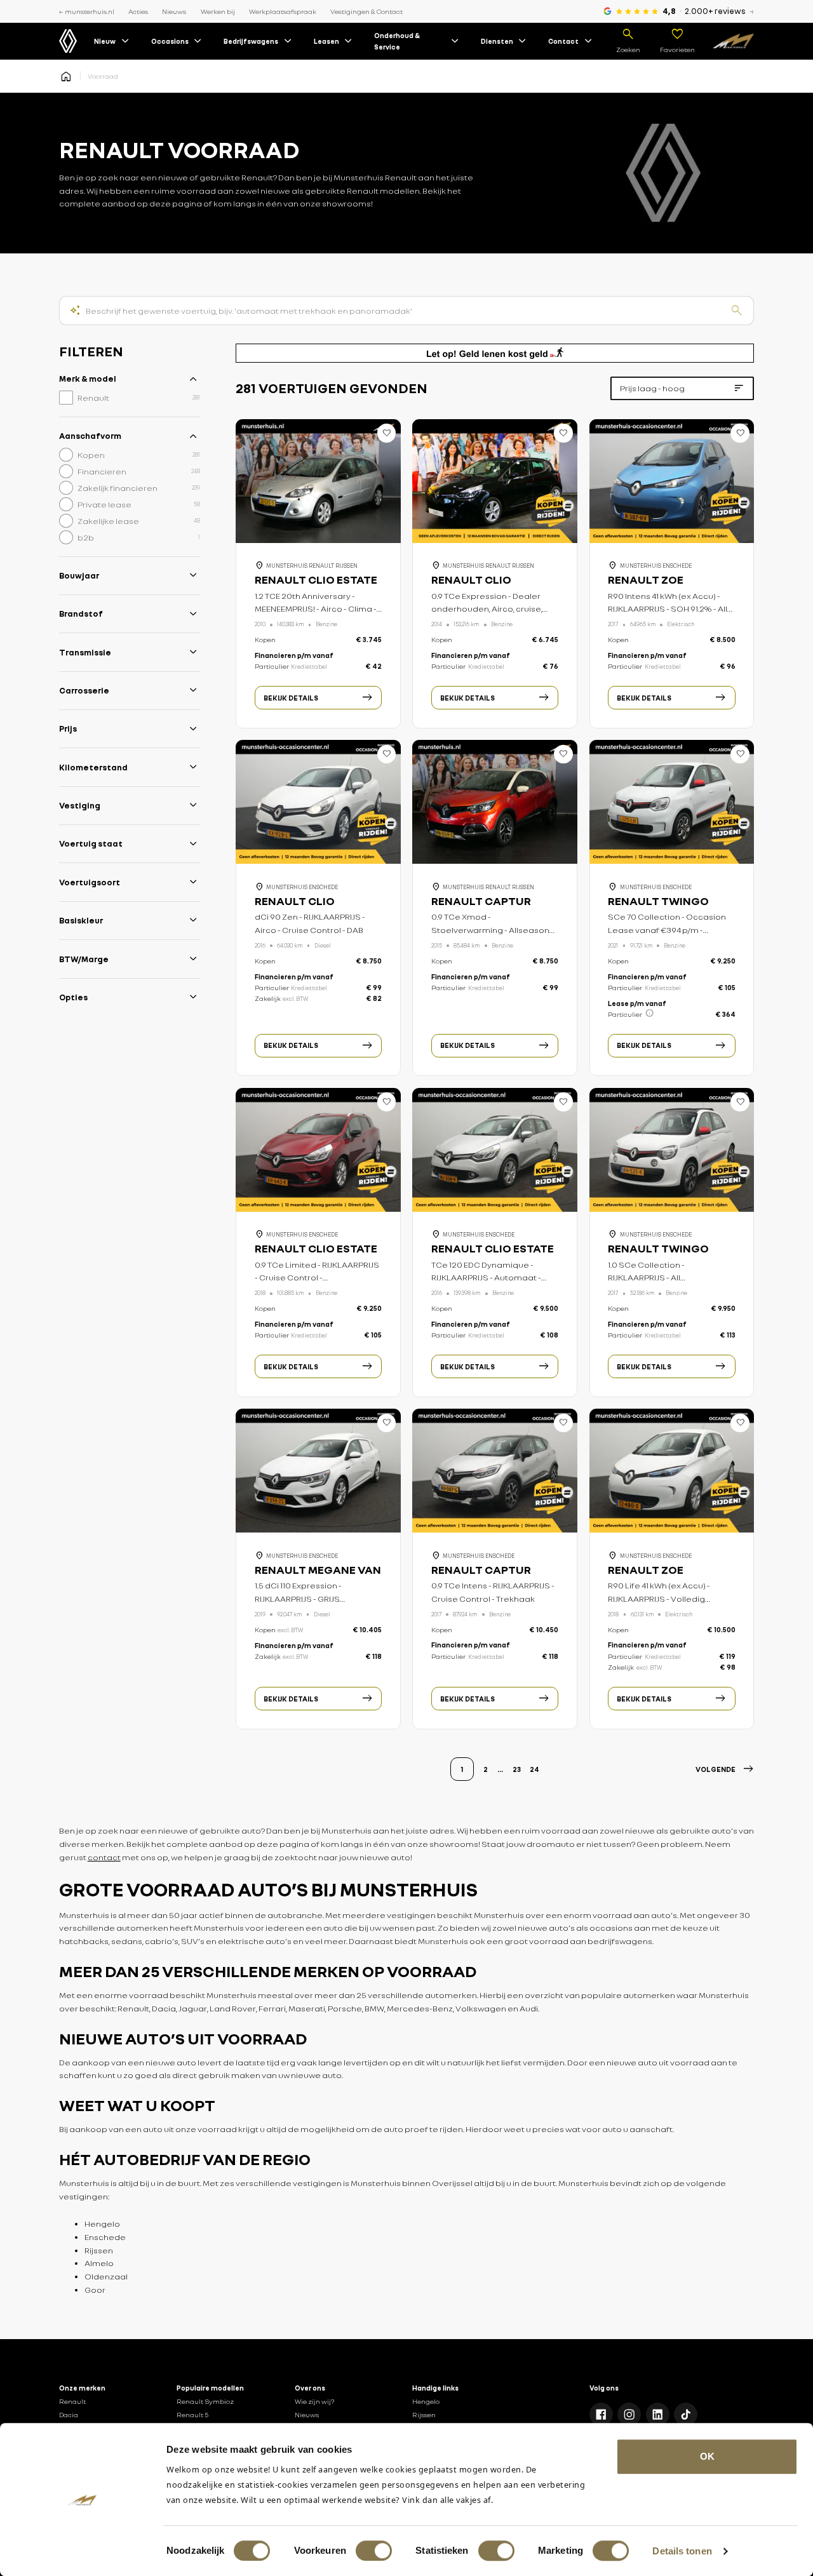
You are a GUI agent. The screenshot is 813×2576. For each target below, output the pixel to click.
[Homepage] (66, 76)
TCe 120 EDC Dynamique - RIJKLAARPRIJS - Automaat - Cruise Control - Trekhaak (486, 1278)
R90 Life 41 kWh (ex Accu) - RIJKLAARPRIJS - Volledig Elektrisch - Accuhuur (659, 1599)
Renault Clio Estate (316, 580)
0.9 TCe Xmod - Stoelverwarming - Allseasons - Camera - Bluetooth (495, 930)
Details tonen (682, 2551)
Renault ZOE (646, 580)
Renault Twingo (658, 901)
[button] (725, 1769)
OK (707, 2456)
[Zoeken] (737, 311)
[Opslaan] (387, 433)
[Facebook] (601, 2414)
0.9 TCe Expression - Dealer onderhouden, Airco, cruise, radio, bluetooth (487, 609)
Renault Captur (481, 901)
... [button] (500, 1769)
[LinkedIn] (658, 2414)
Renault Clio (471, 580)
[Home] (733, 41)
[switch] (374, 2551)
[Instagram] (629, 2414)
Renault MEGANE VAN (318, 1570)
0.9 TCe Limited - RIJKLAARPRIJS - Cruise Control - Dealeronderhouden (317, 1278)
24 (534, 1769)
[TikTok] (686, 2414)
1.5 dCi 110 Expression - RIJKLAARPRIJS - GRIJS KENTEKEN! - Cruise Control (308, 1599)
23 (517, 1769)
